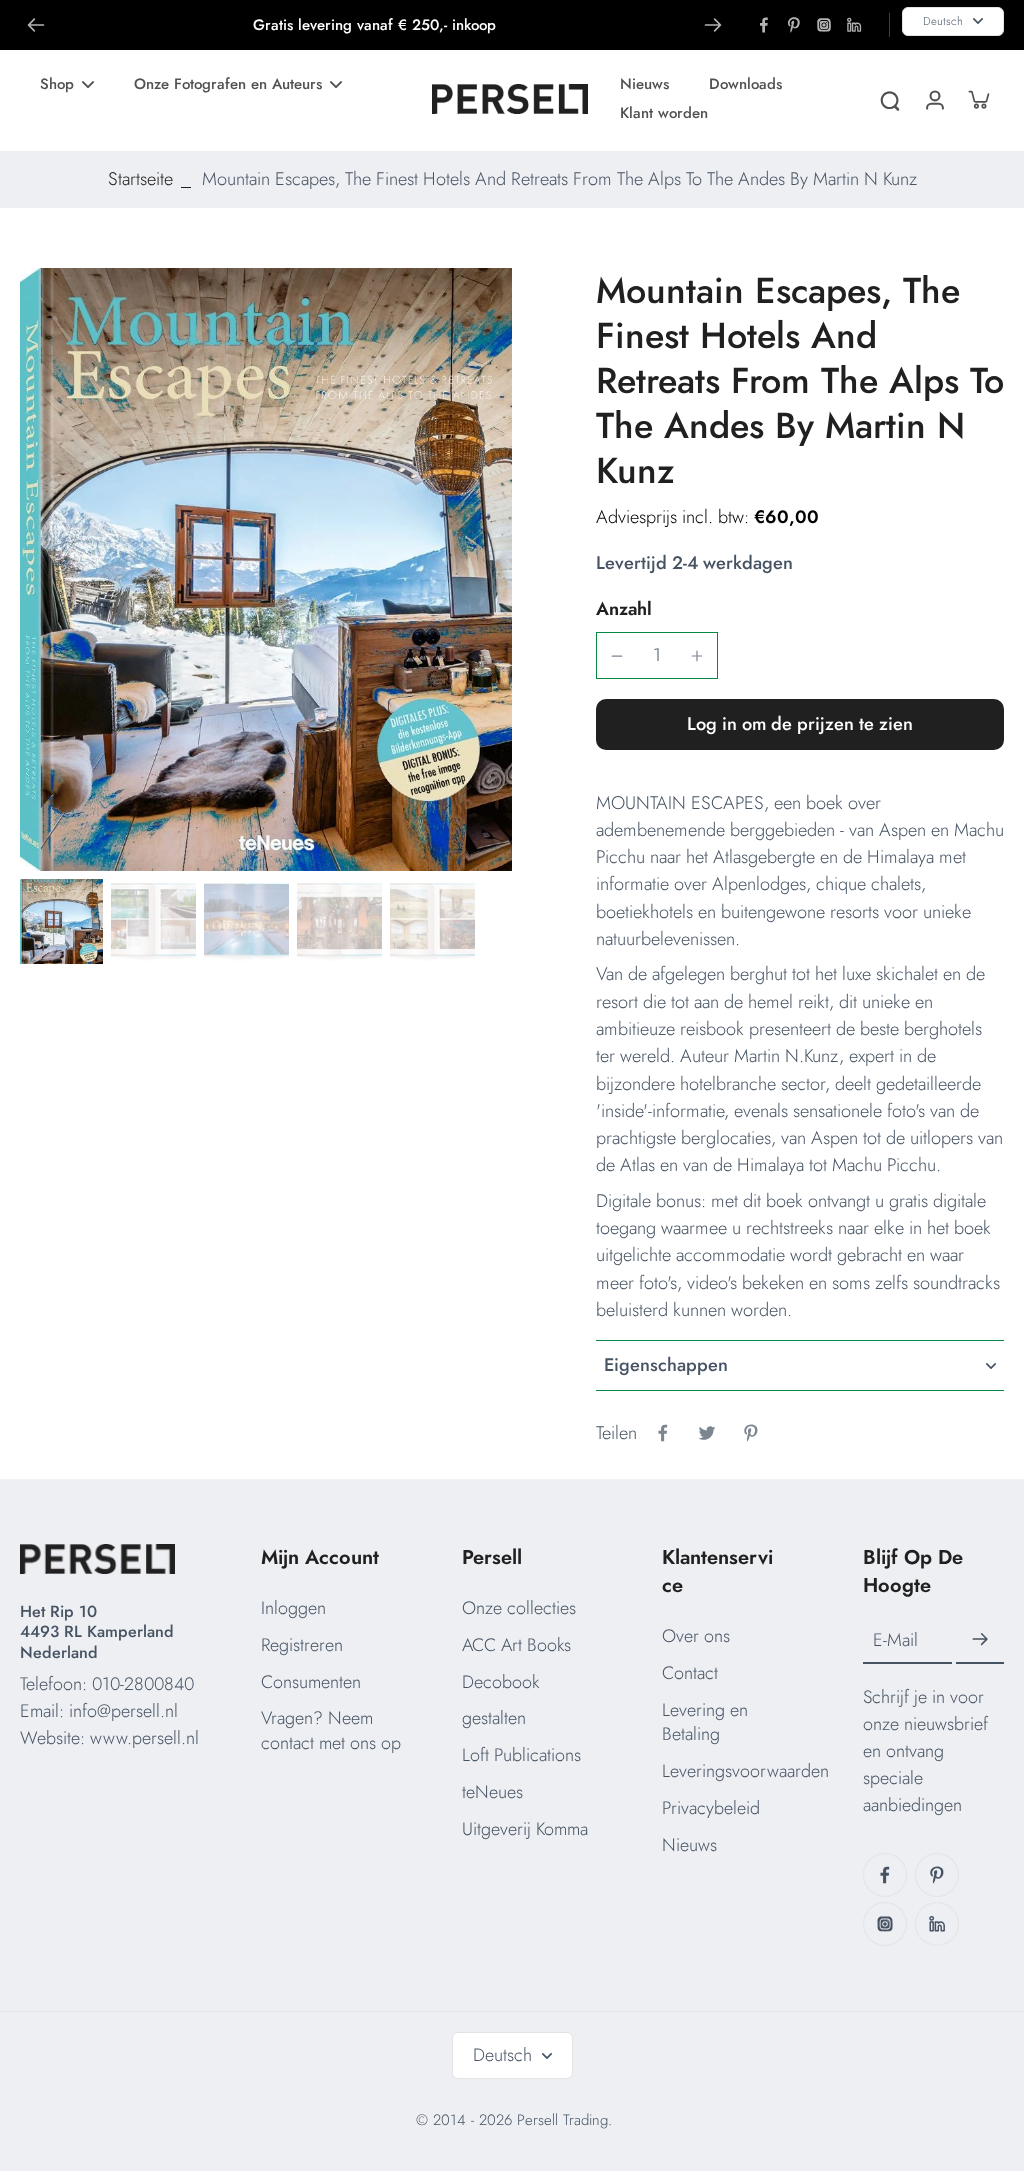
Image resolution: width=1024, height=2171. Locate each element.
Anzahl (624, 609)
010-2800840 (143, 1684)
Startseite (140, 179)
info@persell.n (121, 1711)
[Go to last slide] (36, 25)
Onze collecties (519, 1608)
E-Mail (895, 1640)
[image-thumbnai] (60, 921)
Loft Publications (521, 1755)
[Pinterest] (794, 25)
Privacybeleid (711, 1808)
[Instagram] (824, 25)
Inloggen (293, 1608)
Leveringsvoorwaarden (745, 1771)
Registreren (302, 1645)
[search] (890, 99)
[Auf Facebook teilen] (663, 1433)
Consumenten (311, 1682)
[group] (266, 569)
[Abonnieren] (980, 1640)
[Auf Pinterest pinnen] (751, 1433)
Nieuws (689, 1845)
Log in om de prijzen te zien (800, 724)
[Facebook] (764, 25)
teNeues (492, 1792)
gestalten (494, 1718)
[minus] (617, 656)
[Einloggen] (934, 98)
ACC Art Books (516, 1645)
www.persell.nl (144, 1738)
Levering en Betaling (705, 1722)
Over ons (696, 1636)
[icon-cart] (978, 99)
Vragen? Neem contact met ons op (331, 1730)
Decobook (500, 1682)
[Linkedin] (854, 25)
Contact (690, 1673)
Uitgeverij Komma (525, 1829)
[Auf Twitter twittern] (707, 1433)
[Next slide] (713, 25)
